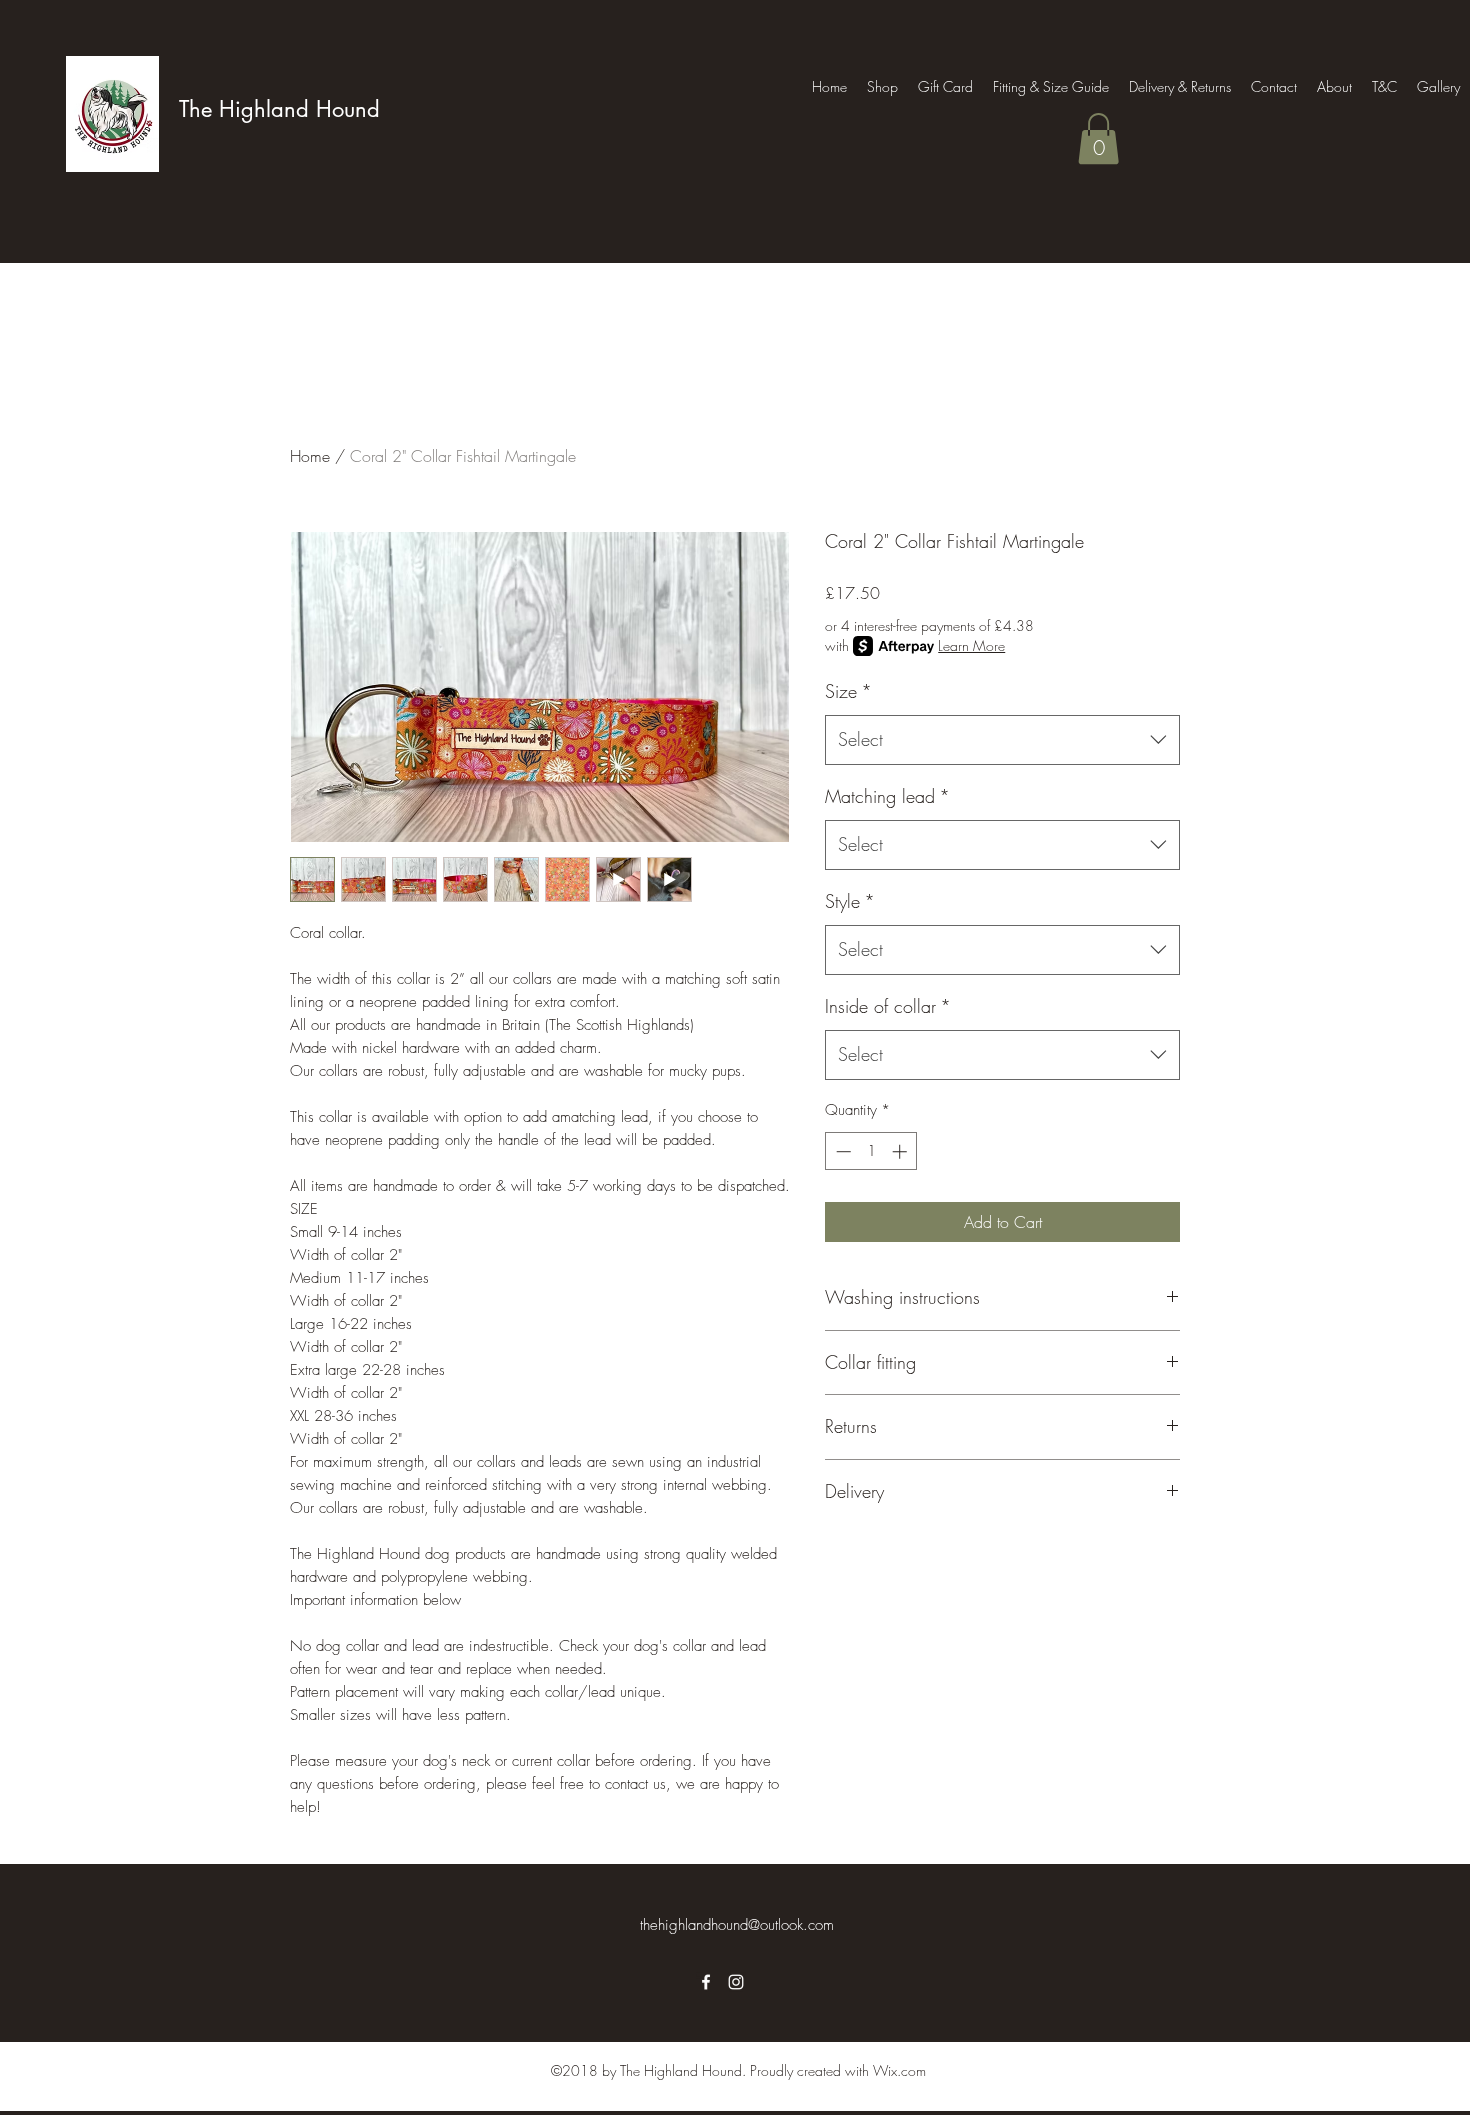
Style (850, 901)
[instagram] (736, 1982)
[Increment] (901, 1151)
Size (848, 691)
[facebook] (706, 1982)
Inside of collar (888, 1006)
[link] (1098, 138)
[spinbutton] (871, 1151)
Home (310, 456)
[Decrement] (841, 1151)
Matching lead (887, 796)
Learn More (971, 645)
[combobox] (1002, 740)
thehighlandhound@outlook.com (737, 1925)
